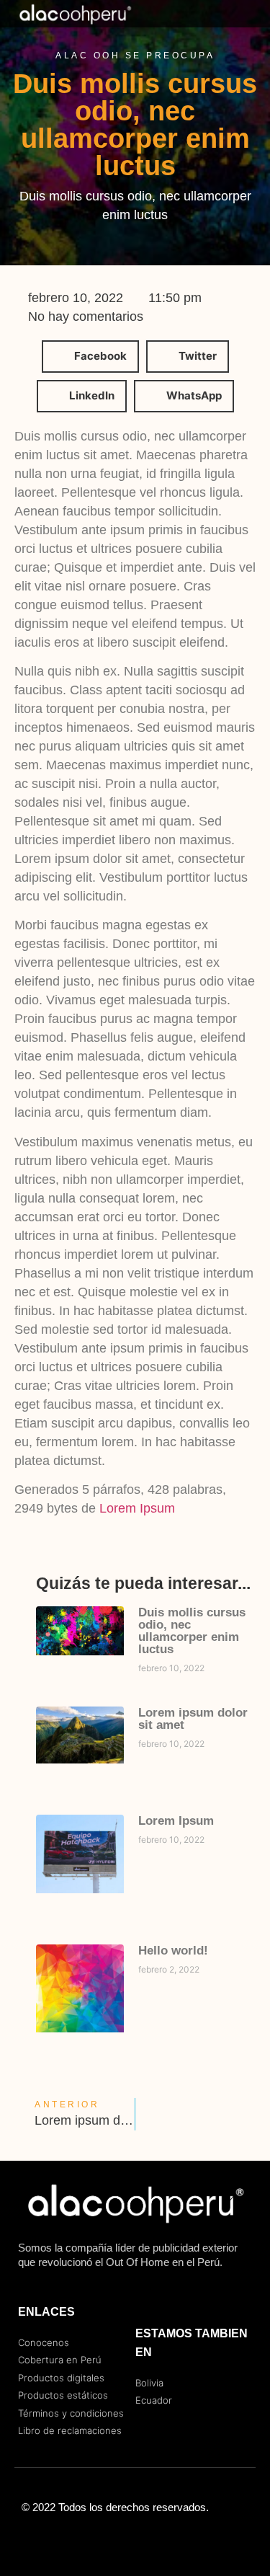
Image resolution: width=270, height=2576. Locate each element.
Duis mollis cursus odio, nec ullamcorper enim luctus (192, 1631)
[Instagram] (135, 2540)
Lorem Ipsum (137, 1508)
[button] (236, 14)
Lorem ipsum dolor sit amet (193, 1719)
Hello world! (173, 1951)
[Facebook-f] (107, 2540)
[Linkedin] (164, 2540)
